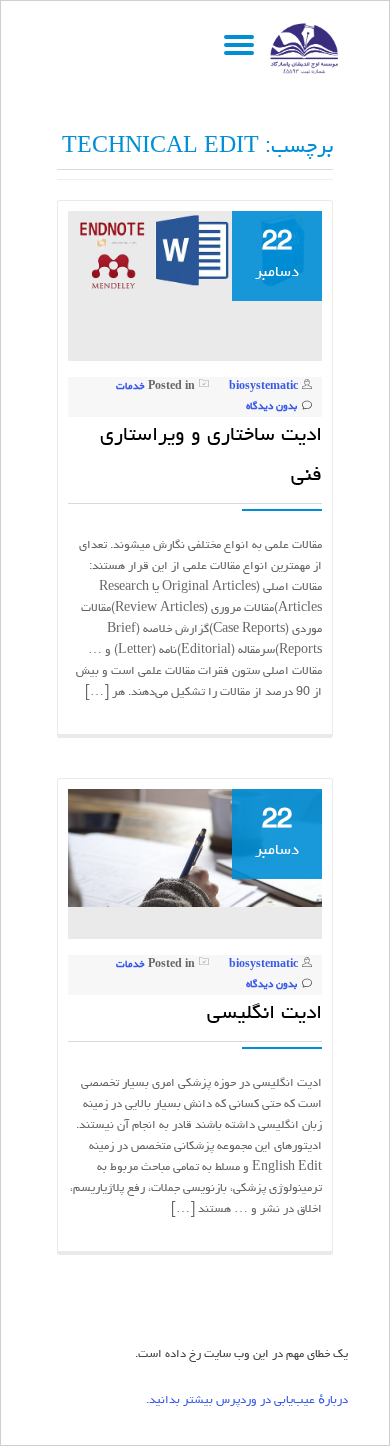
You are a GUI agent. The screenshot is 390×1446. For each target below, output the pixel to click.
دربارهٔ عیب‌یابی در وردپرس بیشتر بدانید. (247, 1401)
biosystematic (263, 387)
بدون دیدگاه (271, 407)
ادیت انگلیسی (264, 1014)
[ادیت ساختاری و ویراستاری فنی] (195, 252)
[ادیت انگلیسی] (195, 850)
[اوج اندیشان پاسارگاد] (308, 49)
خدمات (130, 387)
